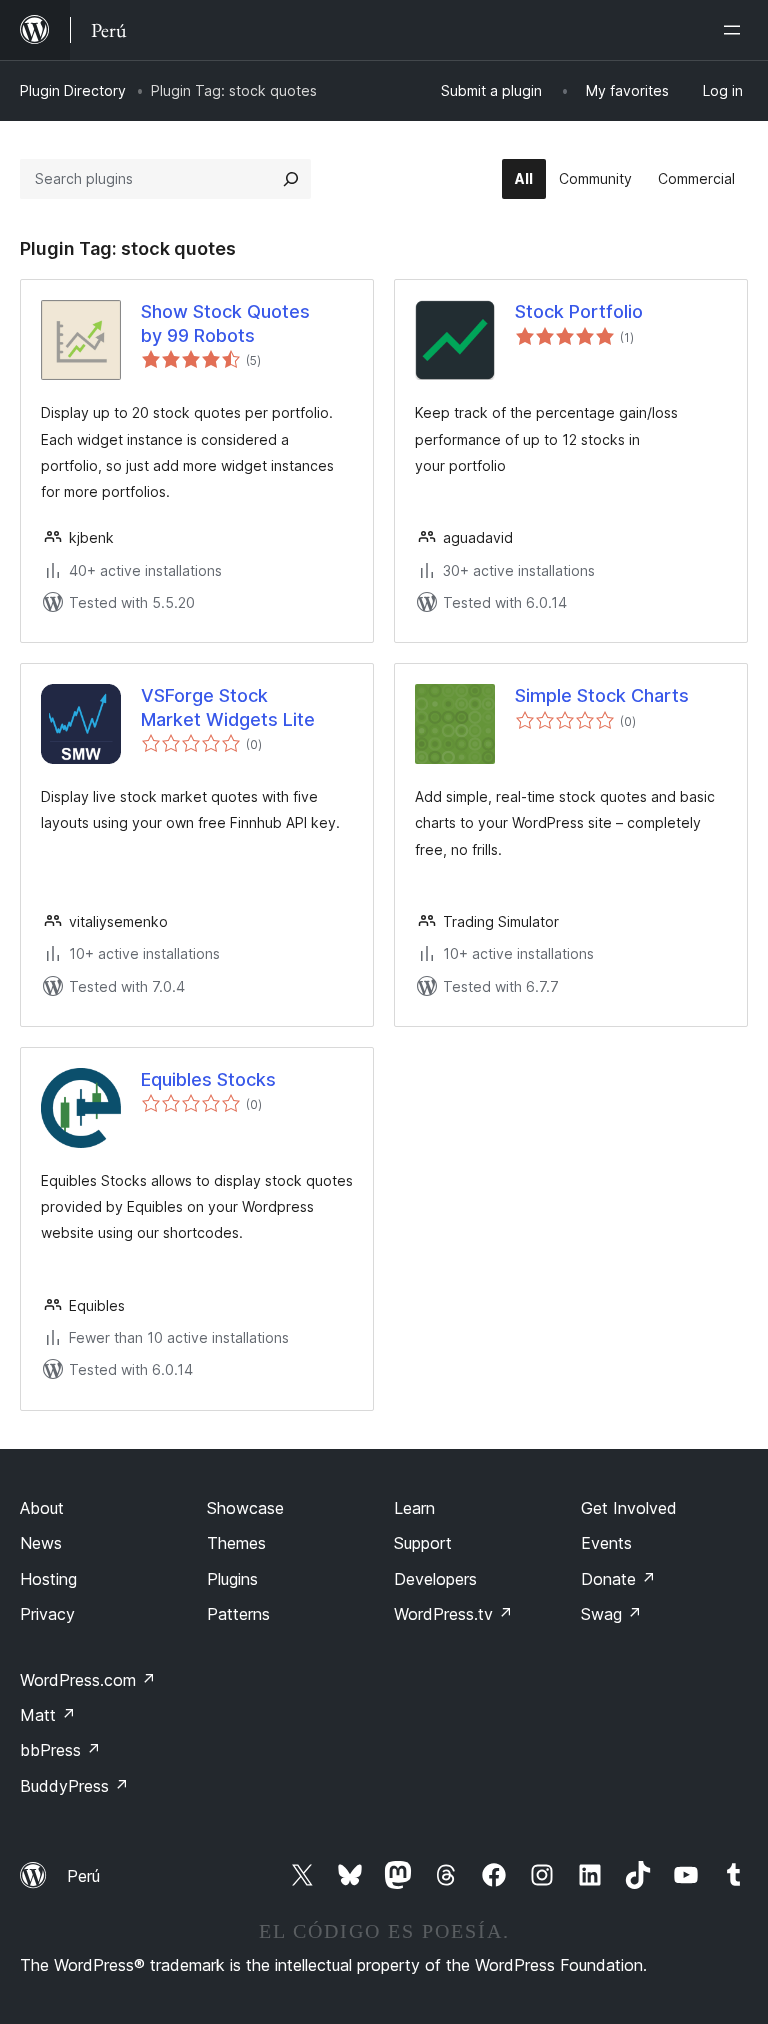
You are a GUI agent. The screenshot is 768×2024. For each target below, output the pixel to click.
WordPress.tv (453, 1614)
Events (606, 1543)
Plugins (232, 1579)
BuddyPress (74, 1786)
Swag (611, 1614)
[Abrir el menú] (736, 30)
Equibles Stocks (208, 1079)
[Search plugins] (291, 179)
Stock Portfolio (579, 311)
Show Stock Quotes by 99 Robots (225, 323)
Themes (236, 1543)
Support (423, 1543)
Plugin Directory (73, 90)
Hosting (48, 1579)
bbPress (60, 1750)
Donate (618, 1579)
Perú (83, 1876)
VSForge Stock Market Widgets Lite (228, 707)
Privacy (47, 1614)
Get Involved (629, 1508)
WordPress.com (88, 1680)
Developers (435, 1579)
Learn (414, 1508)
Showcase (245, 1508)
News (41, 1543)
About (42, 1508)
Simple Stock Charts (602, 695)
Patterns (238, 1614)
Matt (48, 1715)
